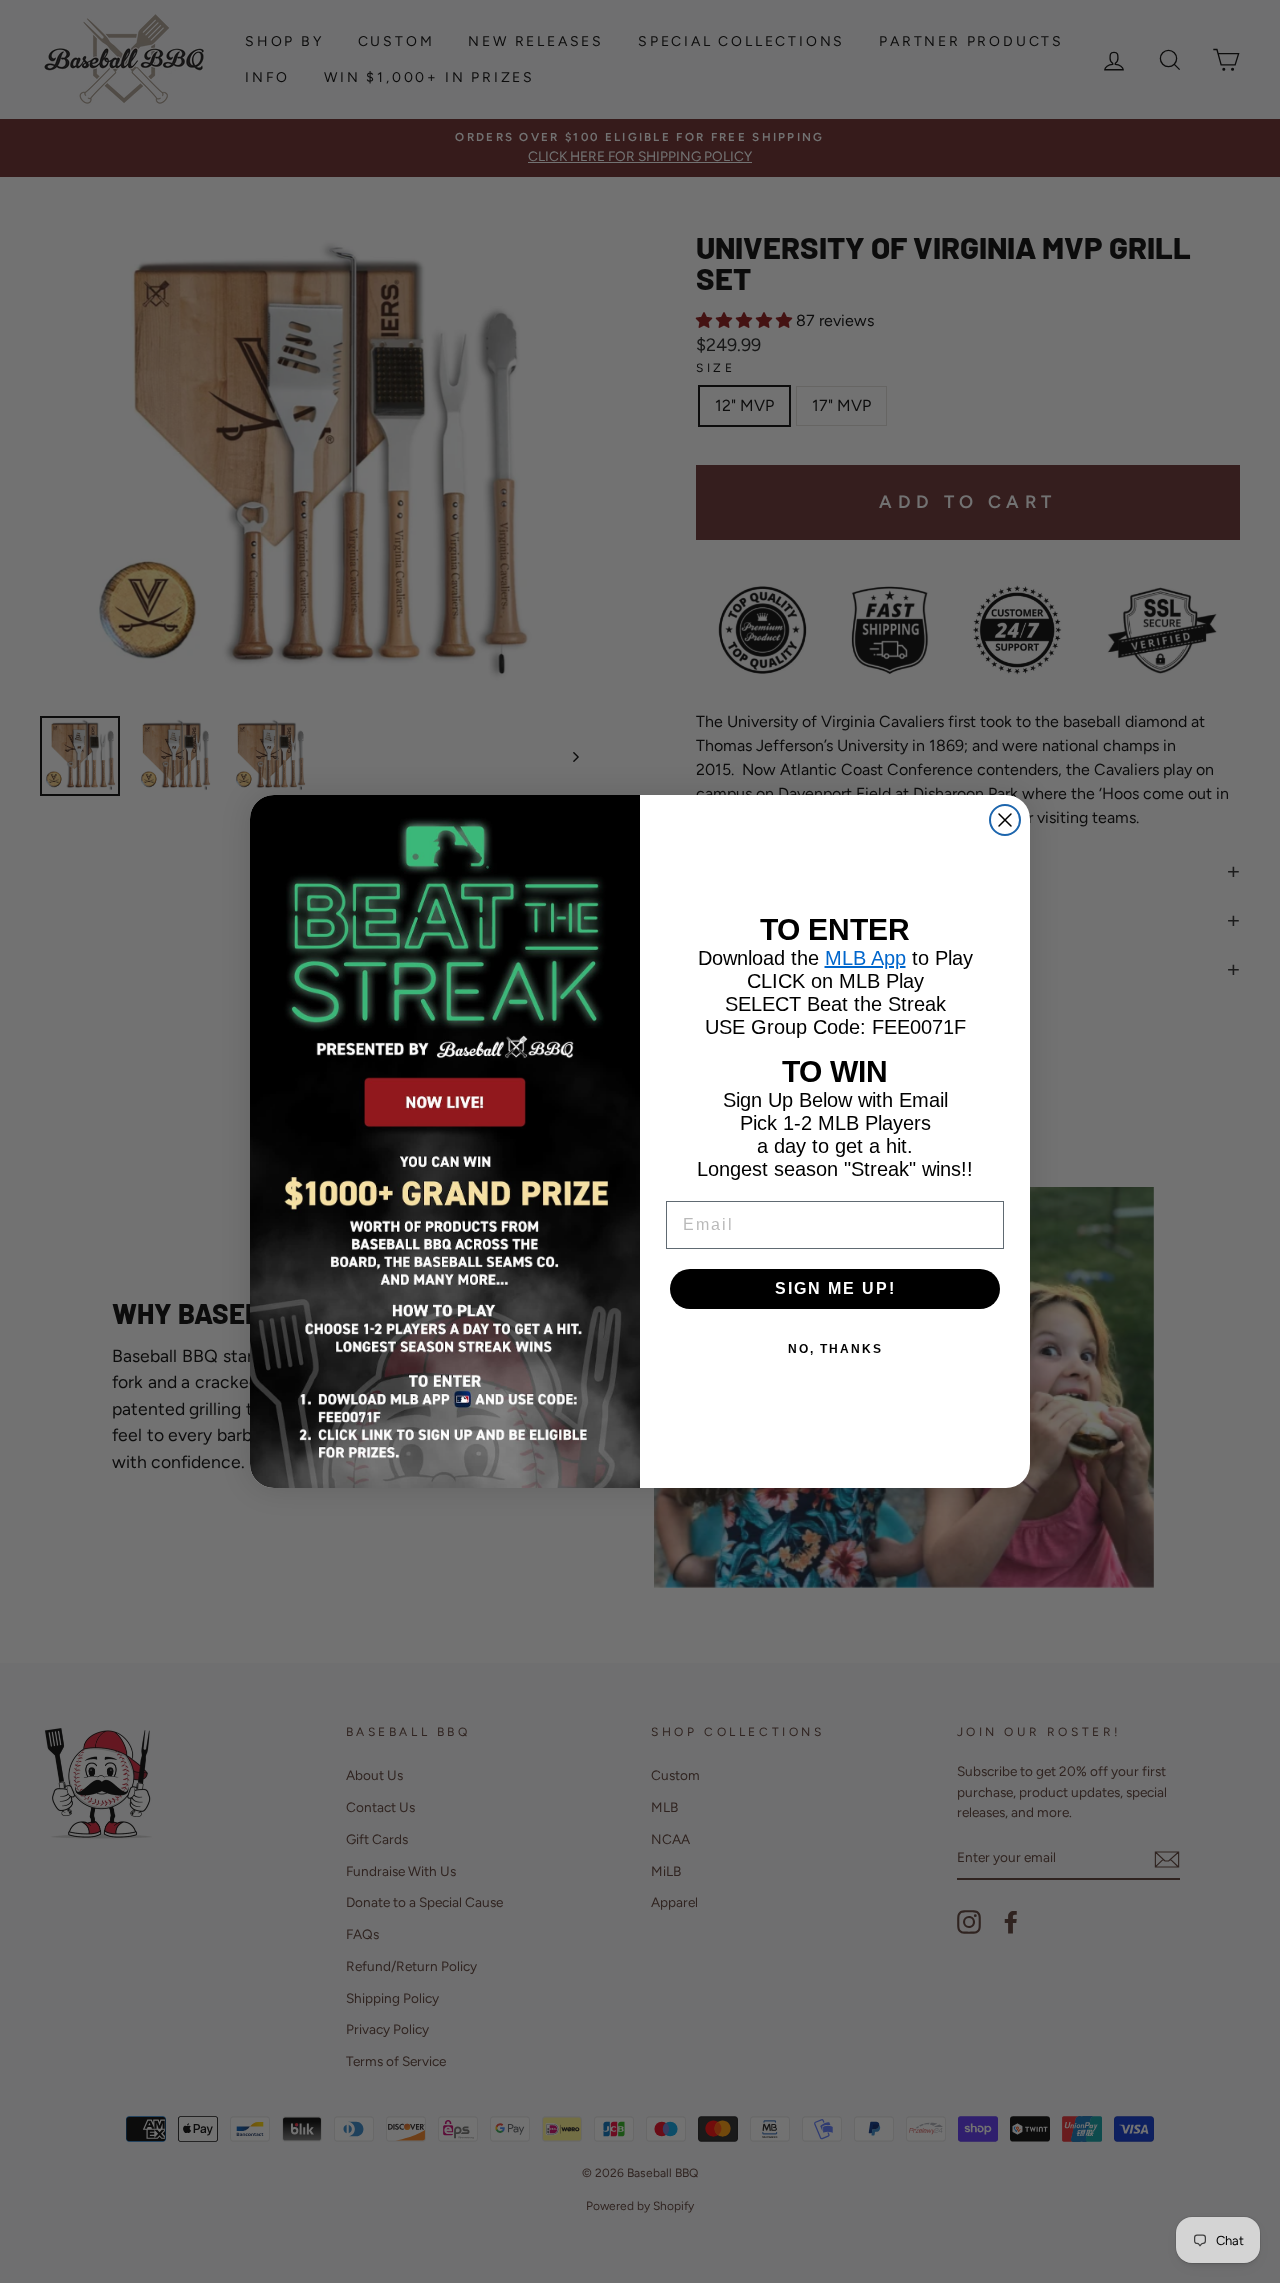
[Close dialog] (1005, 820)
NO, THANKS (835, 1349)
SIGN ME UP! (835, 1288)
